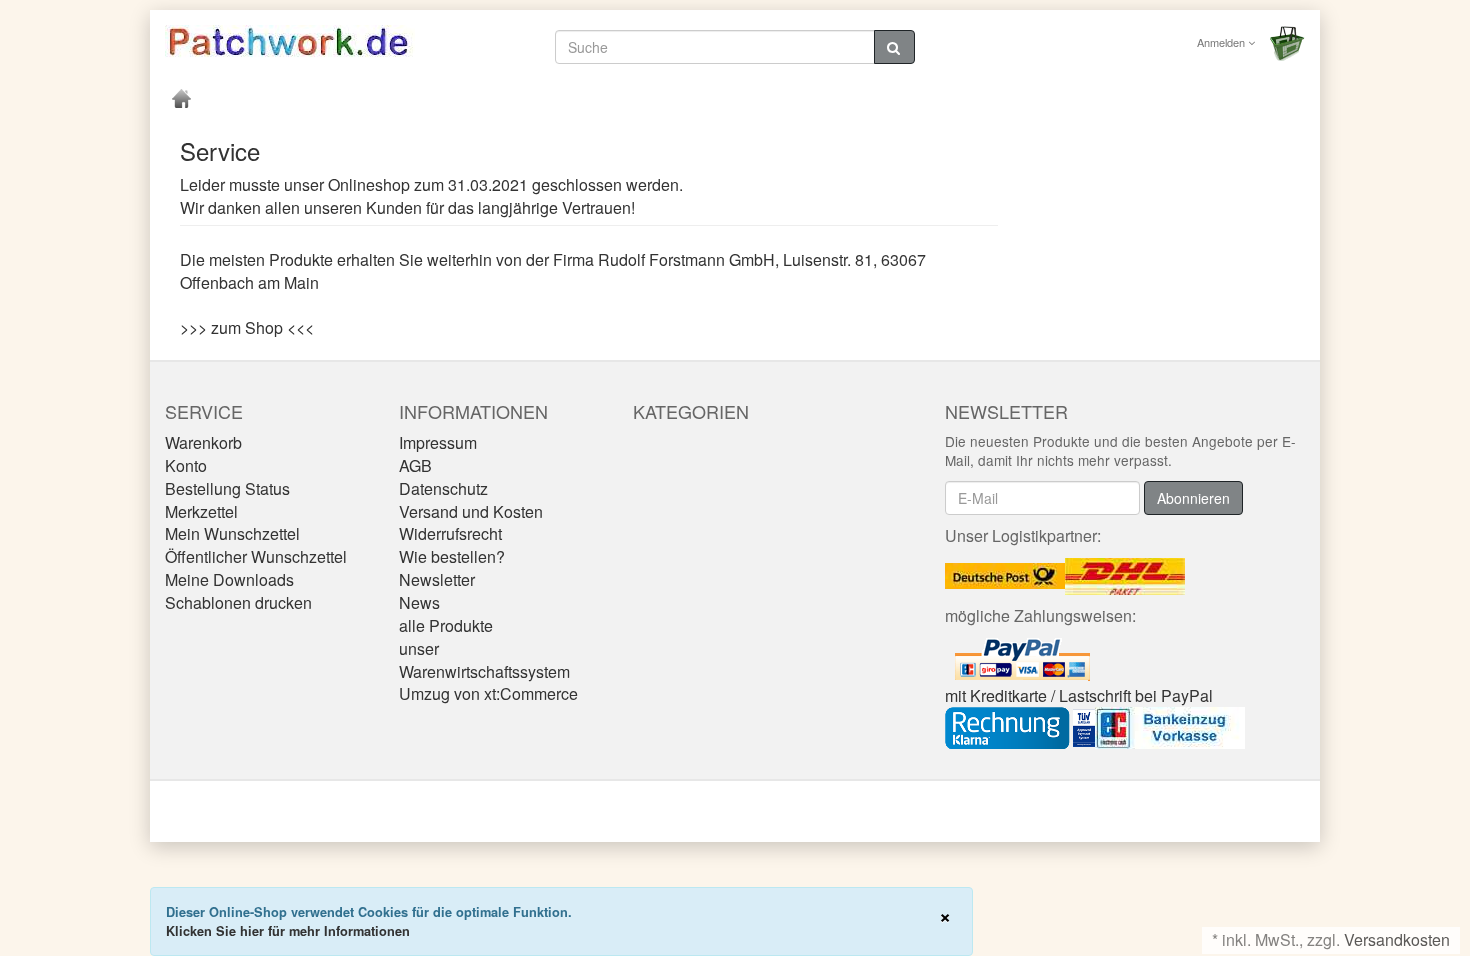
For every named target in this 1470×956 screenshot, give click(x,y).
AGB (415, 465)
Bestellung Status (227, 488)
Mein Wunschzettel (232, 533)
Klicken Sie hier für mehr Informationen (288, 931)
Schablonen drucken (238, 602)
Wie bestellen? (452, 556)
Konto (186, 465)
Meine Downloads (229, 579)
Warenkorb (203, 442)
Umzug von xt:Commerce (488, 693)
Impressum (438, 442)
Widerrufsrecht (450, 533)
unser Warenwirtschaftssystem (484, 660)
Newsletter (437, 579)
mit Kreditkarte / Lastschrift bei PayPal (1079, 695)
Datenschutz (443, 488)
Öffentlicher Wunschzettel (256, 556)
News (419, 602)
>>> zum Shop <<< (247, 327)
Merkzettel (201, 511)
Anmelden (1222, 42)
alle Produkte (446, 625)
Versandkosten (1397, 939)
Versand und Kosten (471, 511)
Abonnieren (1193, 498)
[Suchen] (894, 47)
